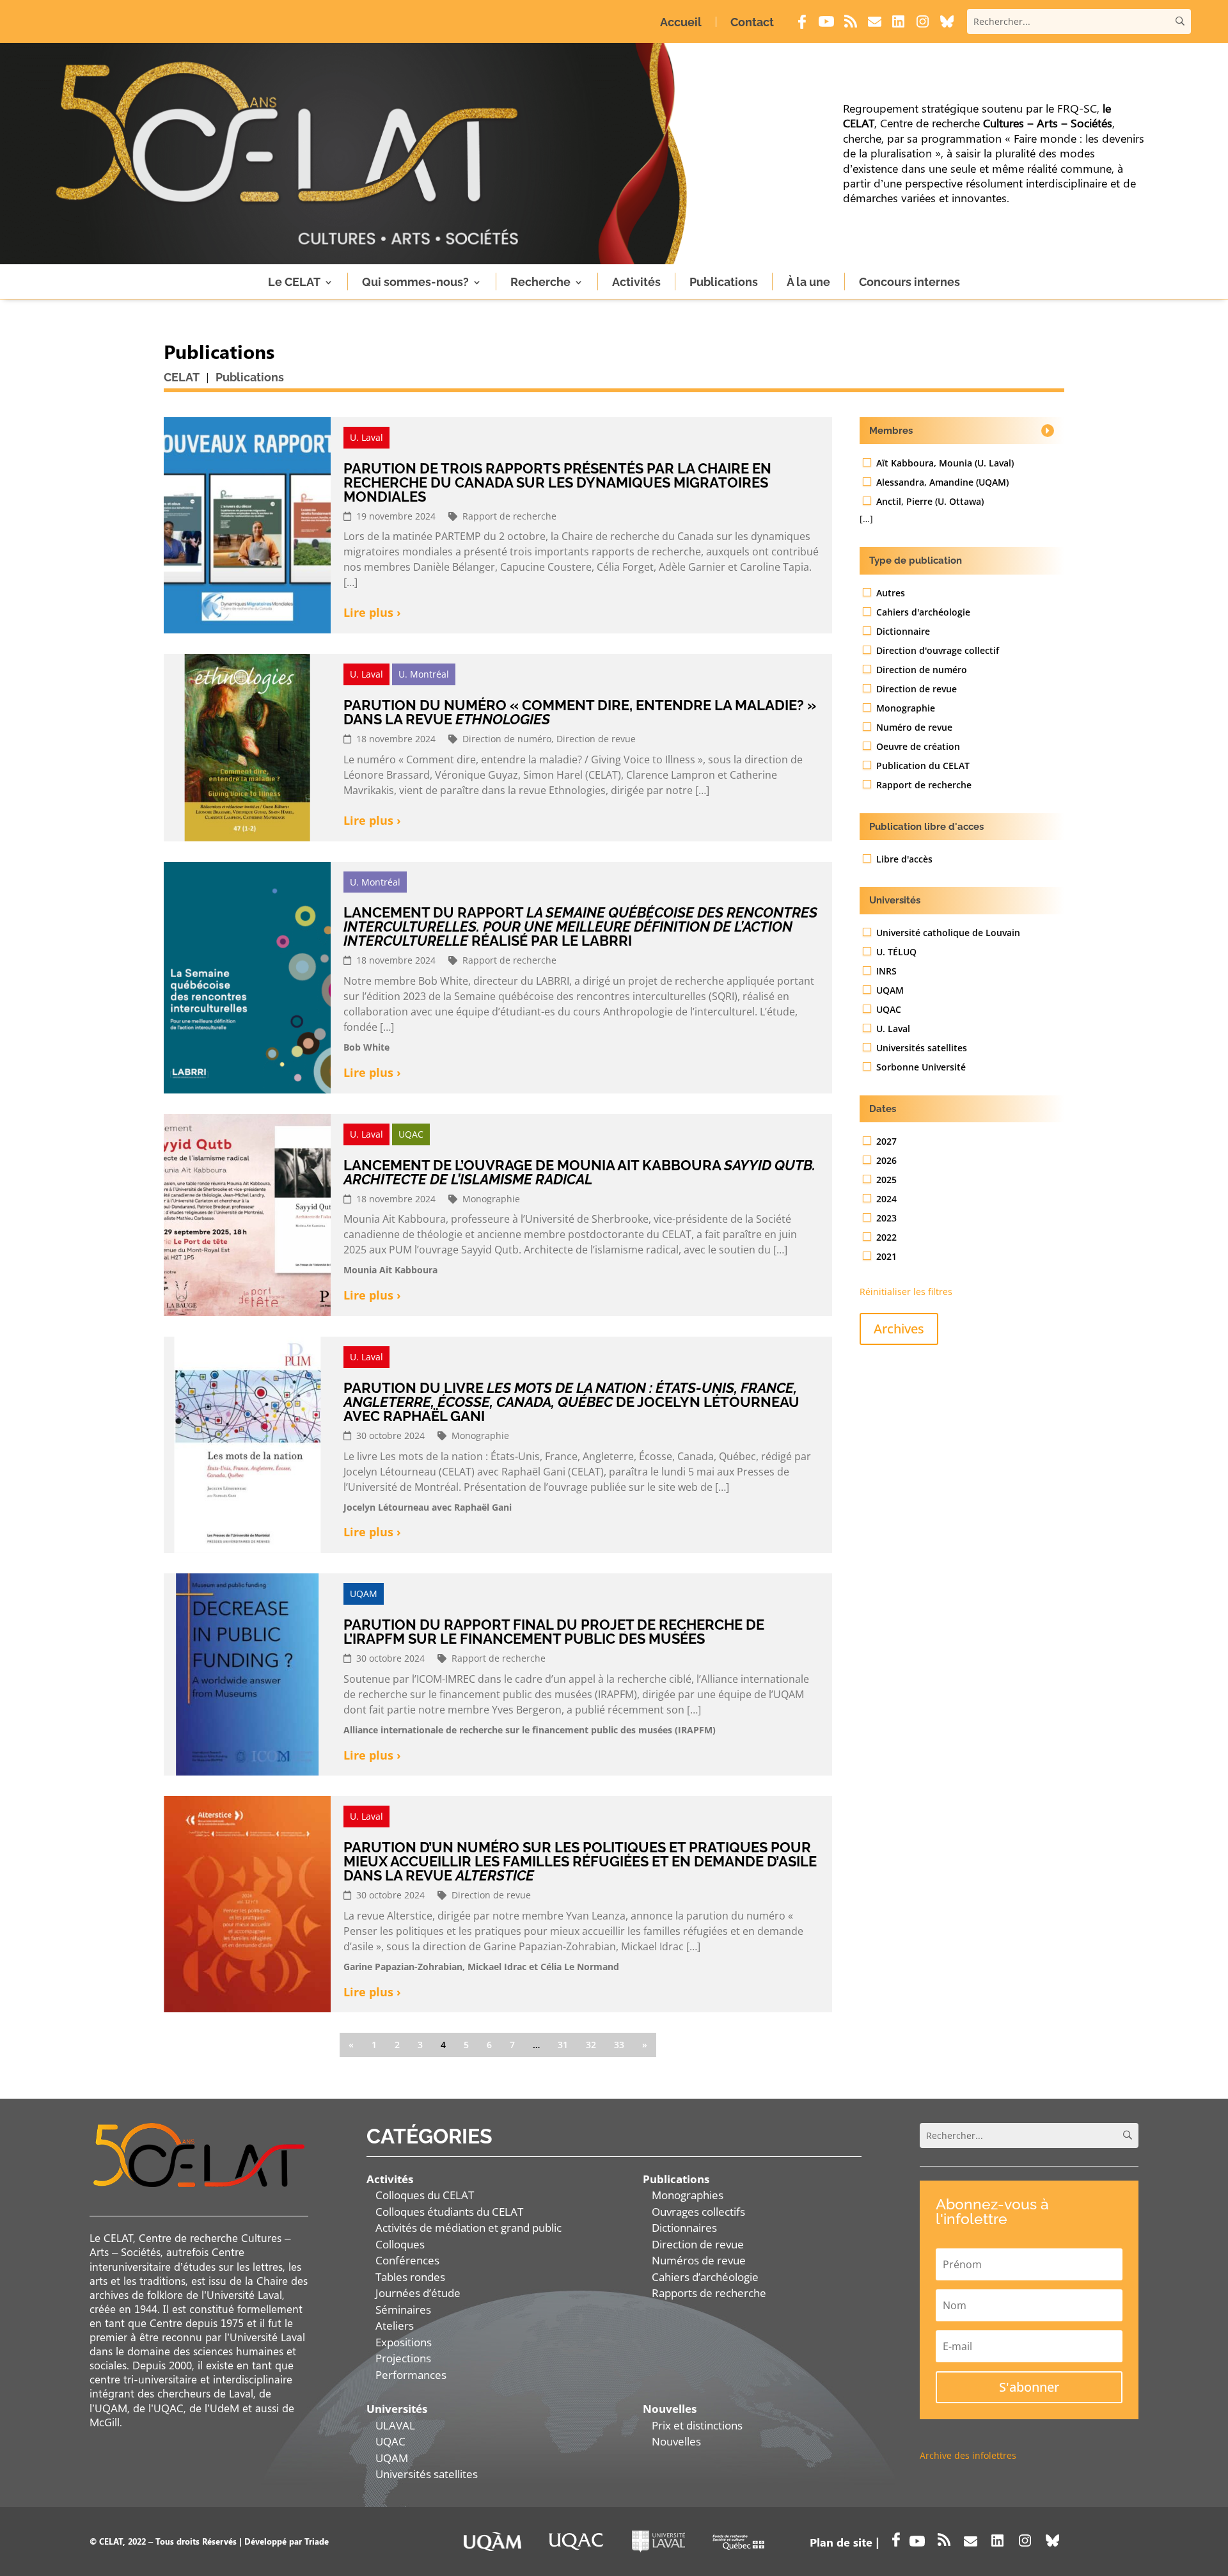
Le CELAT (294, 282)
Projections (403, 2358)
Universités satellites (427, 2474)
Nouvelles (676, 2441)
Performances (411, 2375)
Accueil (681, 22)
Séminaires (403, 2310)
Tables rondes (410, 2277)
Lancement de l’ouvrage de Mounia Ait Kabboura (579, 1172)
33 (619, 2045)
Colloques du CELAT (425, 2195)
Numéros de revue (699, 2260)
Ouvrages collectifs (698, 2212)
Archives (899, 1329)
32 (591, 2045)
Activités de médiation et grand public (468, 2228)
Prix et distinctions (697, 2425)
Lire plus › (372, 613)
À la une (808, 282)
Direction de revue (698, 2244)
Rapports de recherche (709, 2293)
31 (563, 2045)
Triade (317, 2541)
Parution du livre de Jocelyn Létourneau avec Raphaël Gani (571, 1402)
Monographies (688, 2195)
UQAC (390, 2441)
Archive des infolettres (968, 2455)
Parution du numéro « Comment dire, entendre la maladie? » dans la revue (580, 712)
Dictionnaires (684, 2228)
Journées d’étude (418, 2293)
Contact (752, 22)
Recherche (540, 282)
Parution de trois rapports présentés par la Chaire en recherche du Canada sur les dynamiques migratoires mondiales (557, 482)
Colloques (400, 2244)
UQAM (392, 2458)
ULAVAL (395, 2425)
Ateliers (395, 2326)
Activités (636, 282)
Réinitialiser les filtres (906, 1292)
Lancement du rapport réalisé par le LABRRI (580, 926)
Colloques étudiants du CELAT (449, 2212)
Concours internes (909, 282)
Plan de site (841, 2542)
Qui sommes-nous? (415, 282)
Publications (724, 282)
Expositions (404, 2342)
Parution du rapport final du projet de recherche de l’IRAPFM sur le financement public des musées (554, 1632)
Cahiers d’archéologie (705, 2277)
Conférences (407, 2260)
